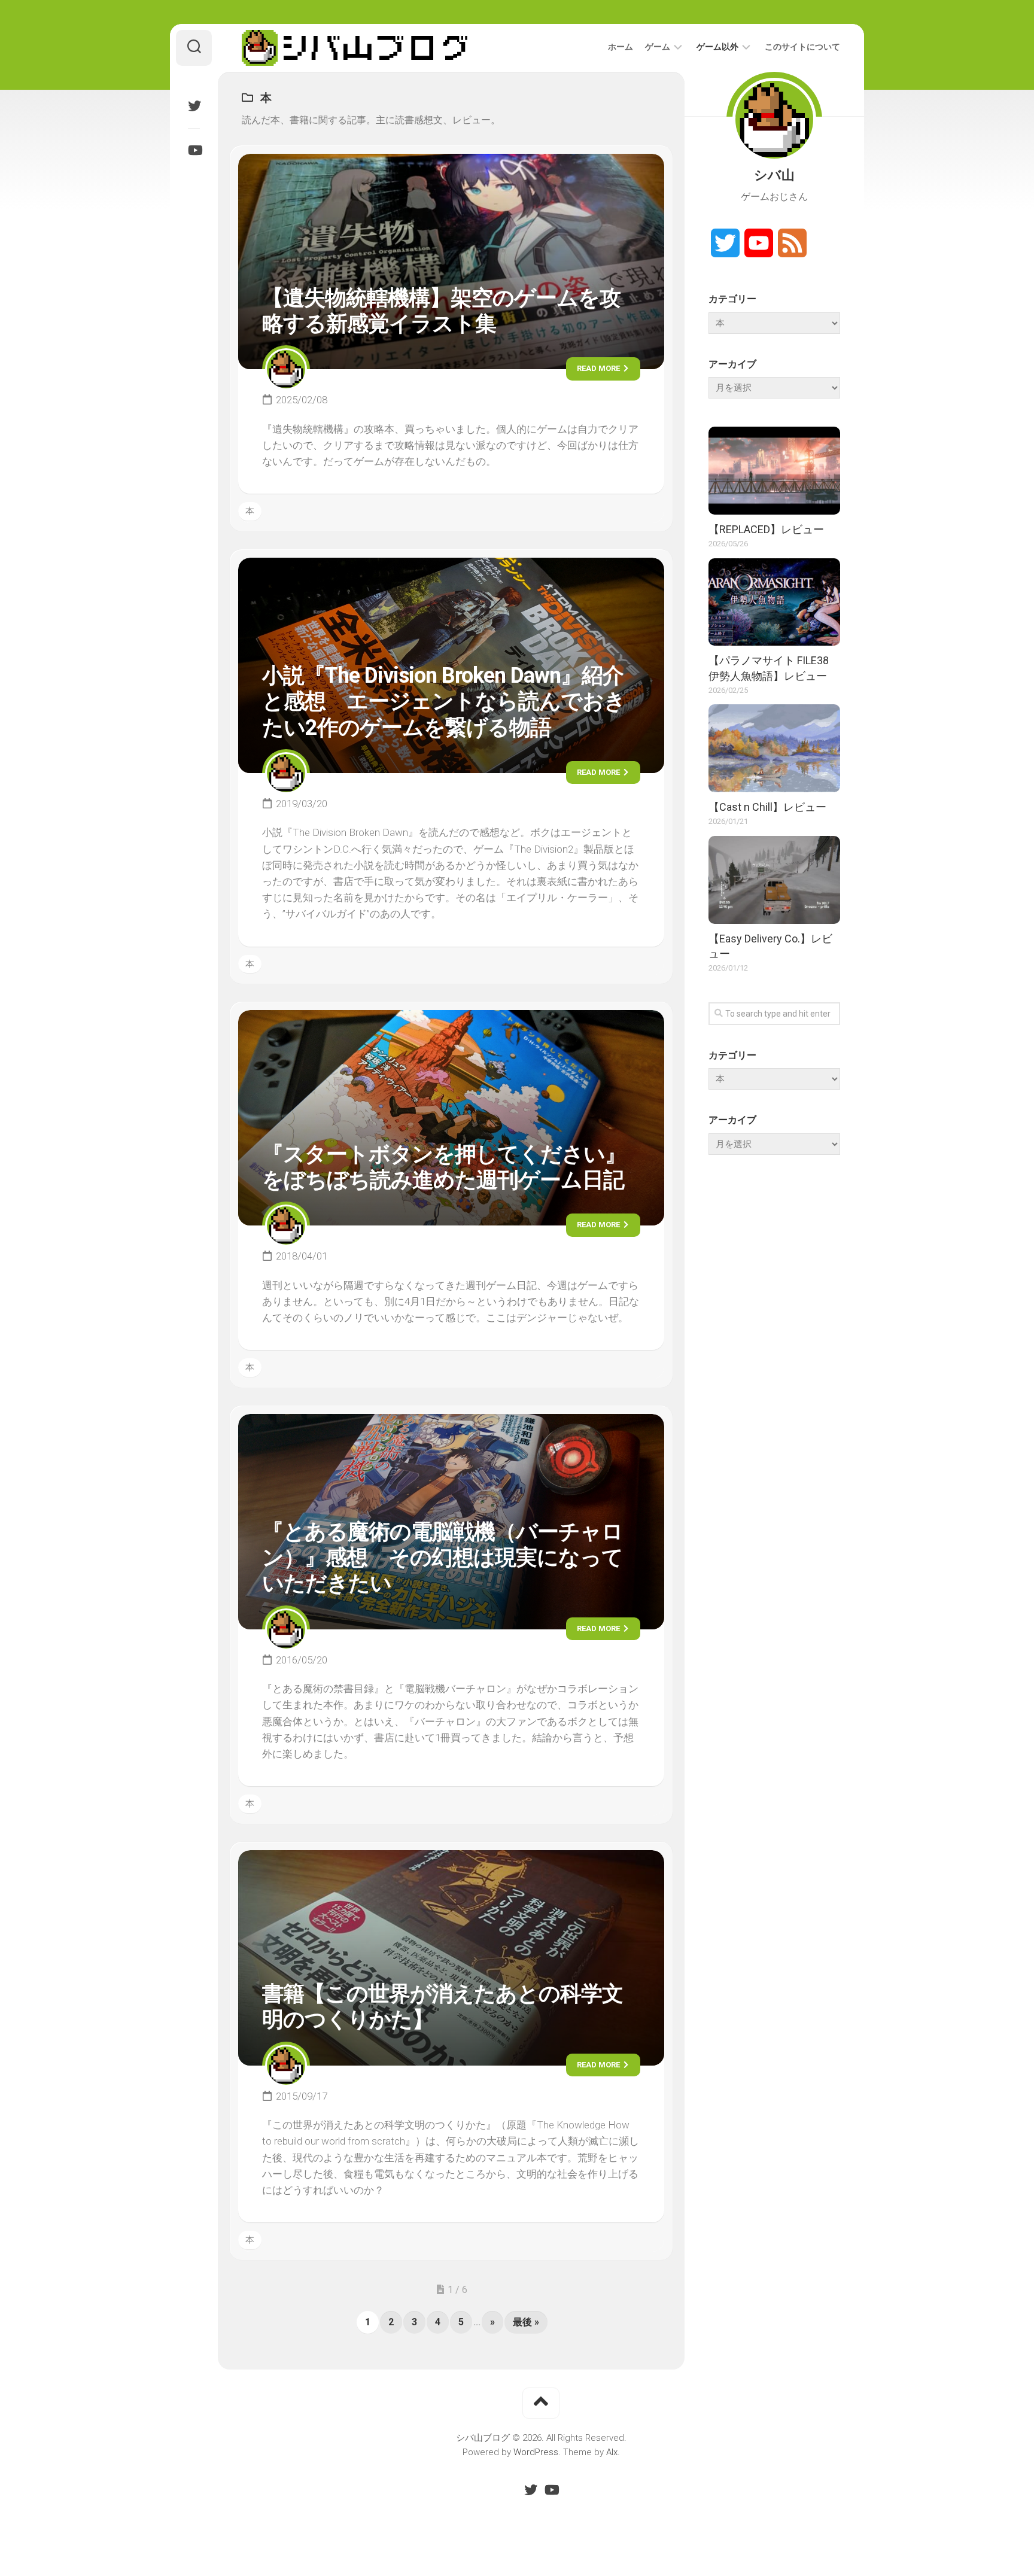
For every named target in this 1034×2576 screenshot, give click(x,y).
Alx (612, 2452)
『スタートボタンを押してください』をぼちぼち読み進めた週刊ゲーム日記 (444, 1167)
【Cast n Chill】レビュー (767, 807)
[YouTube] (194, 150)
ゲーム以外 (717, 47)
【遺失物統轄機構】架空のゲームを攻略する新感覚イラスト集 (441, 311)
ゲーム (658, 47)
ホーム (621, 47)
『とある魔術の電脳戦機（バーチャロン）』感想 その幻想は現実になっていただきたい (443, 1558)
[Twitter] (194, 106)
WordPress (536, 2452)
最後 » (526, 2322)
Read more (599, 368)
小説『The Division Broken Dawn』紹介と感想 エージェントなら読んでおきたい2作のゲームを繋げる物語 (444, 701)
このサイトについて (802, 47)
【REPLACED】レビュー (766, 529)
